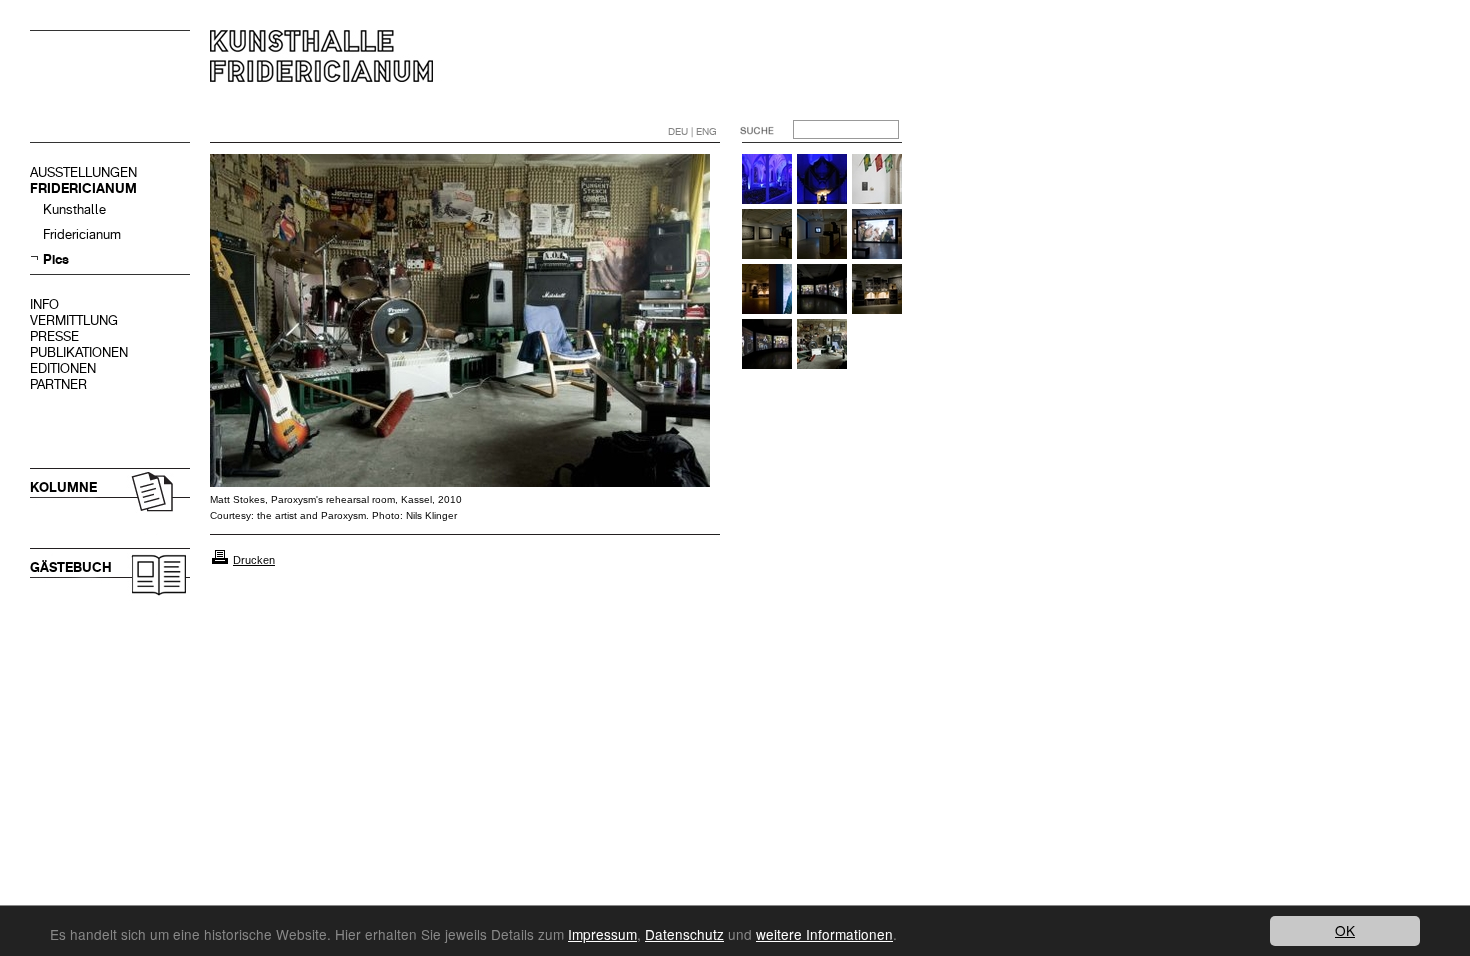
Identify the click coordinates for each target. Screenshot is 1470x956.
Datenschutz (684, 934)
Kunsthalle (74, 209)
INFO (44, 304)
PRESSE (54, 336)
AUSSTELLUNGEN (83, 172)
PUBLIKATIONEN (79, 352)
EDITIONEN (63, 368)
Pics (56, 259)
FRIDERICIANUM (83, 188)
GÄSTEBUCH (71, 567)
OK (1345, 930)
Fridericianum (82, 234)
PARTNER (58, 384)
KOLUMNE (63, 487)
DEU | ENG (692, 131)
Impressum (602, 934)
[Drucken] (220, 560)
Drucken (254, 560)
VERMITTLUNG (74, 320)
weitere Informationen (824, 934)
